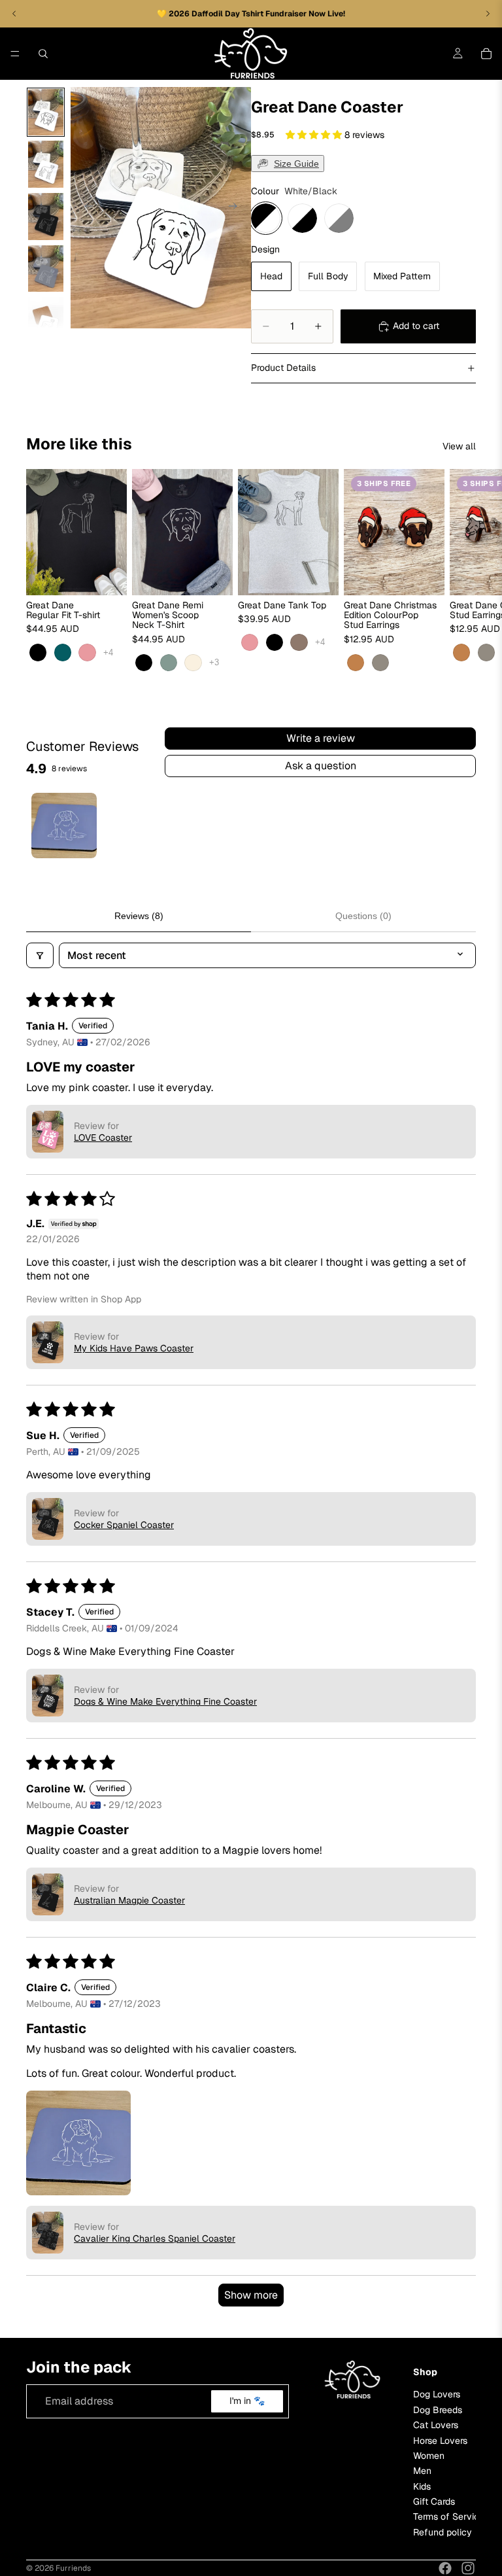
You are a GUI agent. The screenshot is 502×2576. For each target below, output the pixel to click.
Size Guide (296, 164)
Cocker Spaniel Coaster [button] (124, 1525)
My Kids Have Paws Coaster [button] (134, 1348)
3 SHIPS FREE (384, 483)
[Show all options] (108, 653)
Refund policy (443, 2532)
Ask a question (321, 766)
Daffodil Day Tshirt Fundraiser (250, 14)
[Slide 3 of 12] (46, 217)
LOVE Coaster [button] (103, 1138)
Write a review (321, 738)
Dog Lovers (437, 2395)
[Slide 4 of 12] (46, 269)
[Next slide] (237, 208)
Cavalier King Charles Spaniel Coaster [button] (155, 2238)
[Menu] (15, 54)
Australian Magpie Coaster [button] (129, 1900)
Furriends (73, 2568)
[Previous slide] (85, 208)
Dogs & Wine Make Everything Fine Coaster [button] (165, 1701)
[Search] (43, 54)
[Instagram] (468, 2568)
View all (459, 446)
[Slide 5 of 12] (46, 321)
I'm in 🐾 (247, 2401)
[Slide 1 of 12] (46, 113)
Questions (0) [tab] (363, 916)
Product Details (283, 368)
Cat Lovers (436, 2425)
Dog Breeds (438, 2410)
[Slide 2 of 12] (46, 164)
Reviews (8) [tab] (139, 916)
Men (422, 2471)
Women (429, 2456)
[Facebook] (445, 2568)
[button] (315, 135)
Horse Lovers (440, 2441)
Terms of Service (449, 2517)
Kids (422, 2486)
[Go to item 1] (64, 826)
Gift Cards (434, 2501)
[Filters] (40, 955)
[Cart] (486, 54)
